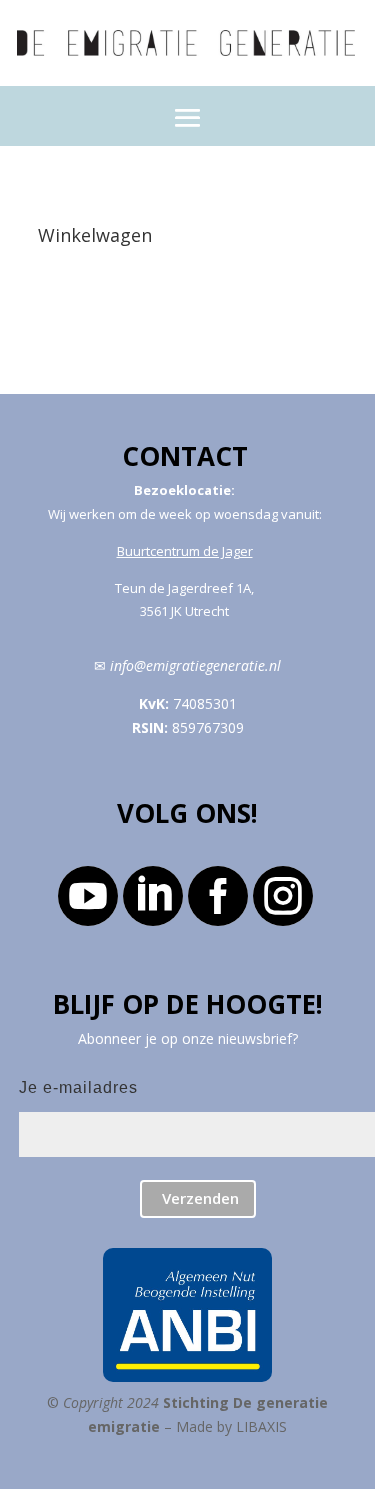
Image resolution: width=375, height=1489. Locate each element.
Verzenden (200, 1198)
